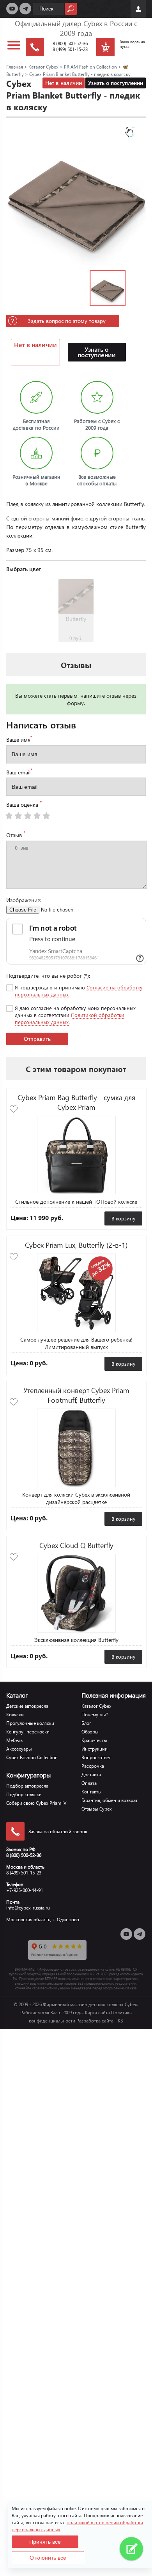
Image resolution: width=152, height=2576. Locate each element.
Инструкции (95, 1749)
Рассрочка (93, 1766)
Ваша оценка (24, 804)
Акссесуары (19, 1749)
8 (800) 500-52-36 (70, 43)
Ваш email (19, 772)
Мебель (14, 1740)
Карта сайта (97, 2013)
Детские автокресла (27, 1706)
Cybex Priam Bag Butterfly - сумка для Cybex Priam (76, 1102)
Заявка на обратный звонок (58, 1831)
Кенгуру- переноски (28, 1732)
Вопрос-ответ (96, 1757)
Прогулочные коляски (30, 1723)
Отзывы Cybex (97, 1809)
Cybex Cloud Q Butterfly (76, 1545)
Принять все (45, 2542)
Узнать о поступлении (116, 83)
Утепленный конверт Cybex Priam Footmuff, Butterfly (76, 1395)
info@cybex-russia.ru (28, 1908)
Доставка (91, 1775)
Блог (86, 1723)
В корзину (123, 1218)
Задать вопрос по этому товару (67, 321)
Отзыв (16, 834)
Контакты (92, 1792)
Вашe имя (19, 739)
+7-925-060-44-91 (25, 1890)
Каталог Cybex (96, 1706)
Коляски (15, 1715)
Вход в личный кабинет (138, 9)
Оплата (89, 1783)
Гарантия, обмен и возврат (110, 1800)
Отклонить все (48, 2558)
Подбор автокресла (27, 1786)
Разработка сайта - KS (100, 2021)
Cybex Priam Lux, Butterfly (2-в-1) (76, 1245)
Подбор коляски (24, 1794)
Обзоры (90, 1732)
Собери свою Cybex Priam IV (36, 1803)
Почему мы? (95, 1715)
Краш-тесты (94, 1740)
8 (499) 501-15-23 (70, 49)
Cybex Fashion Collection (32, 1757)
